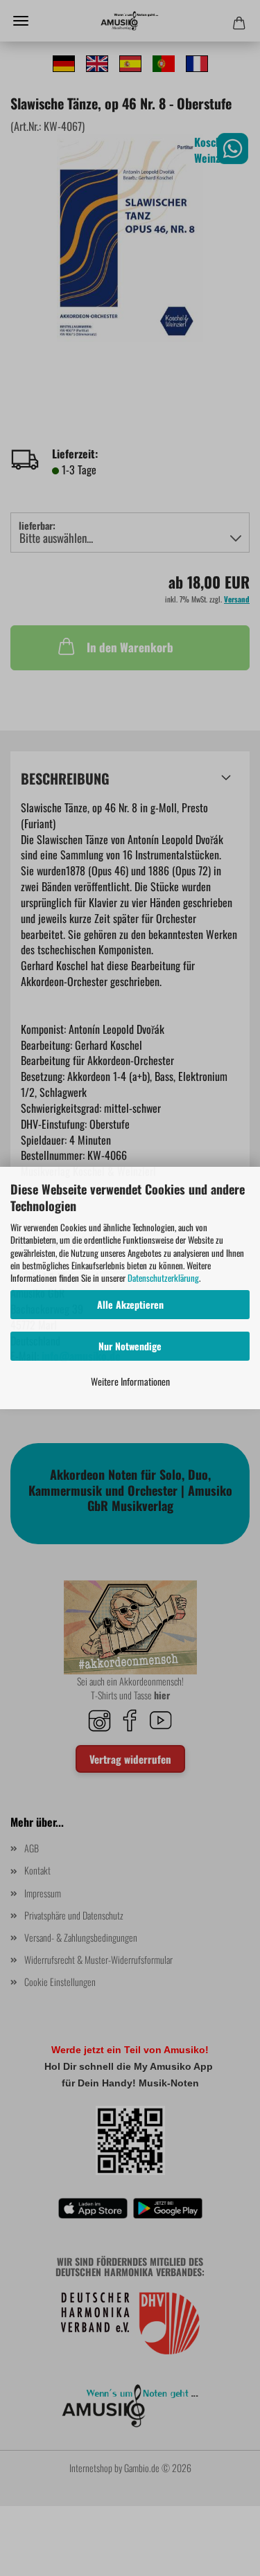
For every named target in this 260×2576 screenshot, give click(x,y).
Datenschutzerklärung (163, 1278)
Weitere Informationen (130, 1381)
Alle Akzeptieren (130, 1304)
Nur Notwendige (130, 1346)
